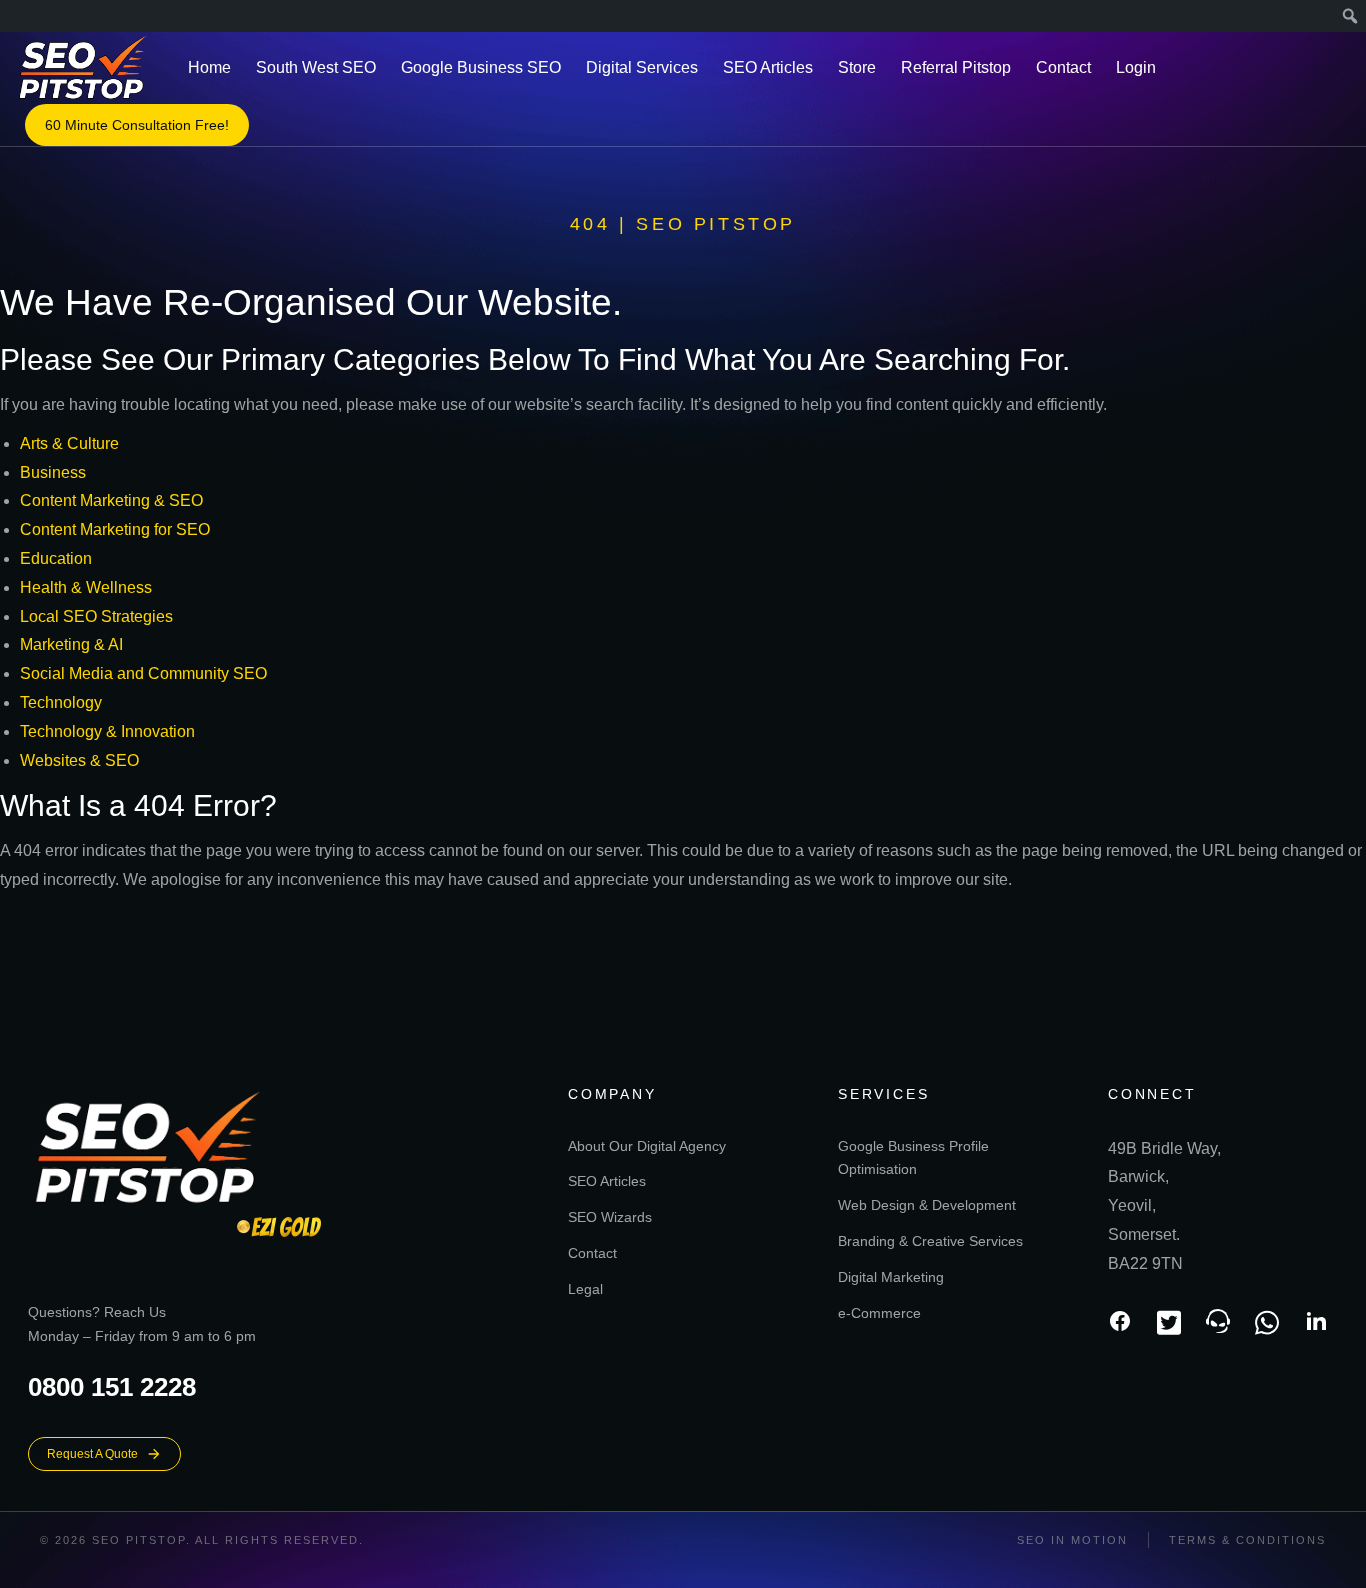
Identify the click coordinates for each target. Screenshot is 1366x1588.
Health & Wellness (86, 587)
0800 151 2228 (112, 1387)
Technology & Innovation (107, 731)
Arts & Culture (69, 443)
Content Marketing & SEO (111, 500)
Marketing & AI (71, 644)
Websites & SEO (79, 760)
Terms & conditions (1247, 1540)
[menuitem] (1350, 16)
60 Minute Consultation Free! (137, 125)
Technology (61, 702)
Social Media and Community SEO (143, 673)
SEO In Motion (1072, 1540)
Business (53, 472)
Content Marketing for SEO (115, 529)
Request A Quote (92, 1454)
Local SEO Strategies (96, 616)
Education (56, 558)
